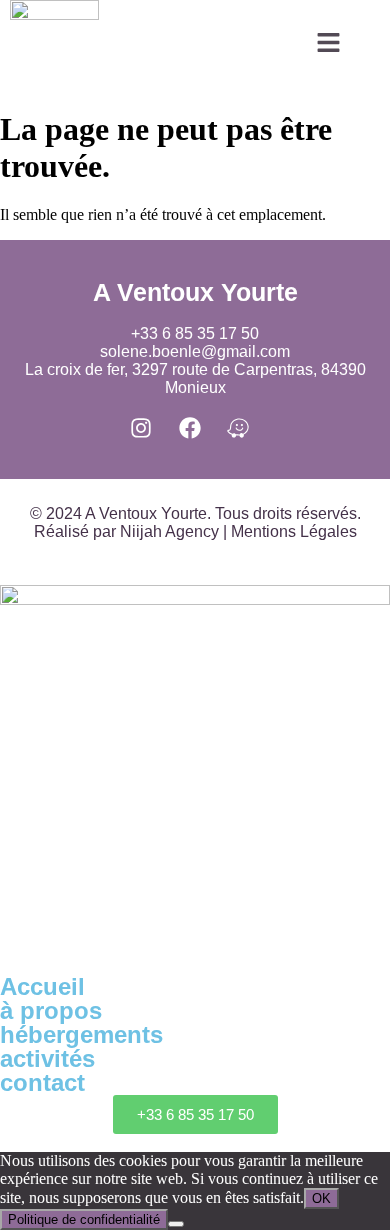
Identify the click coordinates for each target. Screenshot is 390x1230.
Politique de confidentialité (84, 1219)
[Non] (176, 1224)
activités (47, 1058)
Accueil (42, 986)
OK (321, 1198)
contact (42, 1082)
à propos (51, 1010)
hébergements (81, 1034)
